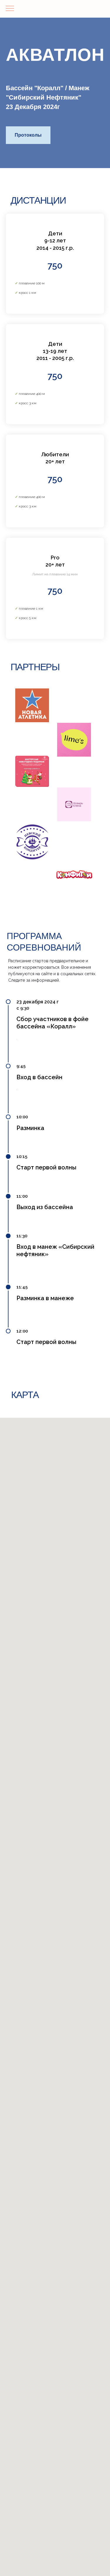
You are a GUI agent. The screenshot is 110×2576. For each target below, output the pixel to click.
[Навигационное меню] (10, 9)
